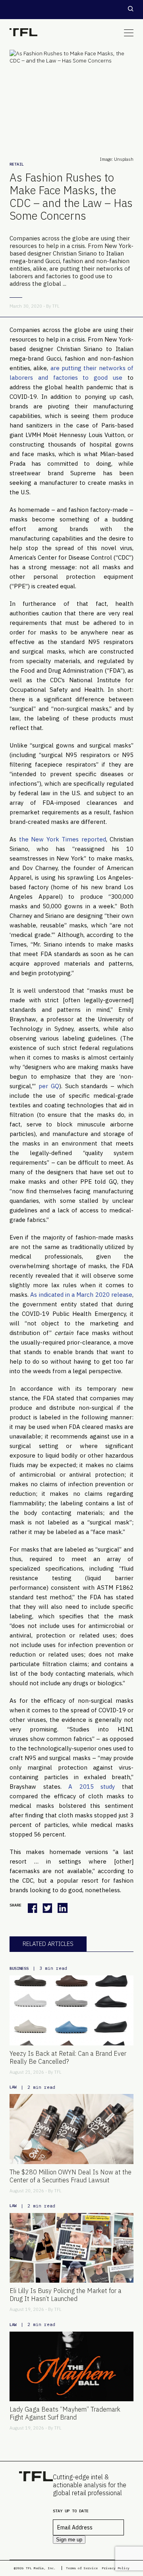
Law (13, 2087)
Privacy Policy (116, 2568)
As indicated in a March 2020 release (81, 1295)
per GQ (49, 1086)
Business (19, 1968)
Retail (17, 164)
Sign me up (69, 2540)
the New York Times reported (63, 839)
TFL (56, 306)
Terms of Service (82, 2568)
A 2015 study (95, 1787)
